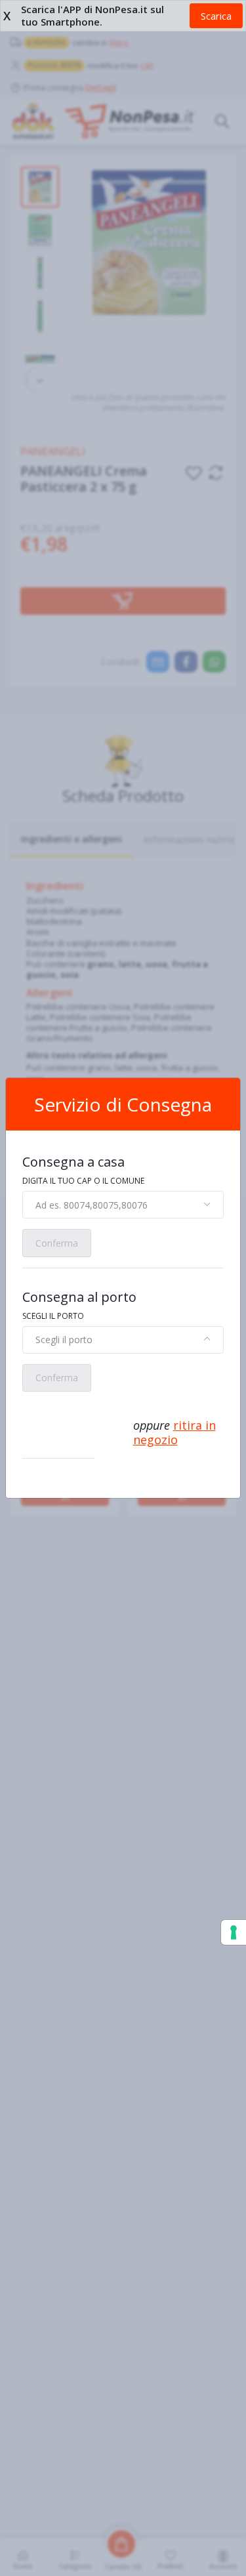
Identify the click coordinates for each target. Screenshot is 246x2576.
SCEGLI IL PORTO (53, 1316)
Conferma (57, 1243)
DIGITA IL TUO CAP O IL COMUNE (83, 1181)
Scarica (216, 16)
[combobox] (123, 1205)
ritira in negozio (174, 1433)
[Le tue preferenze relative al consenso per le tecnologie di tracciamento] (234, 1932)
